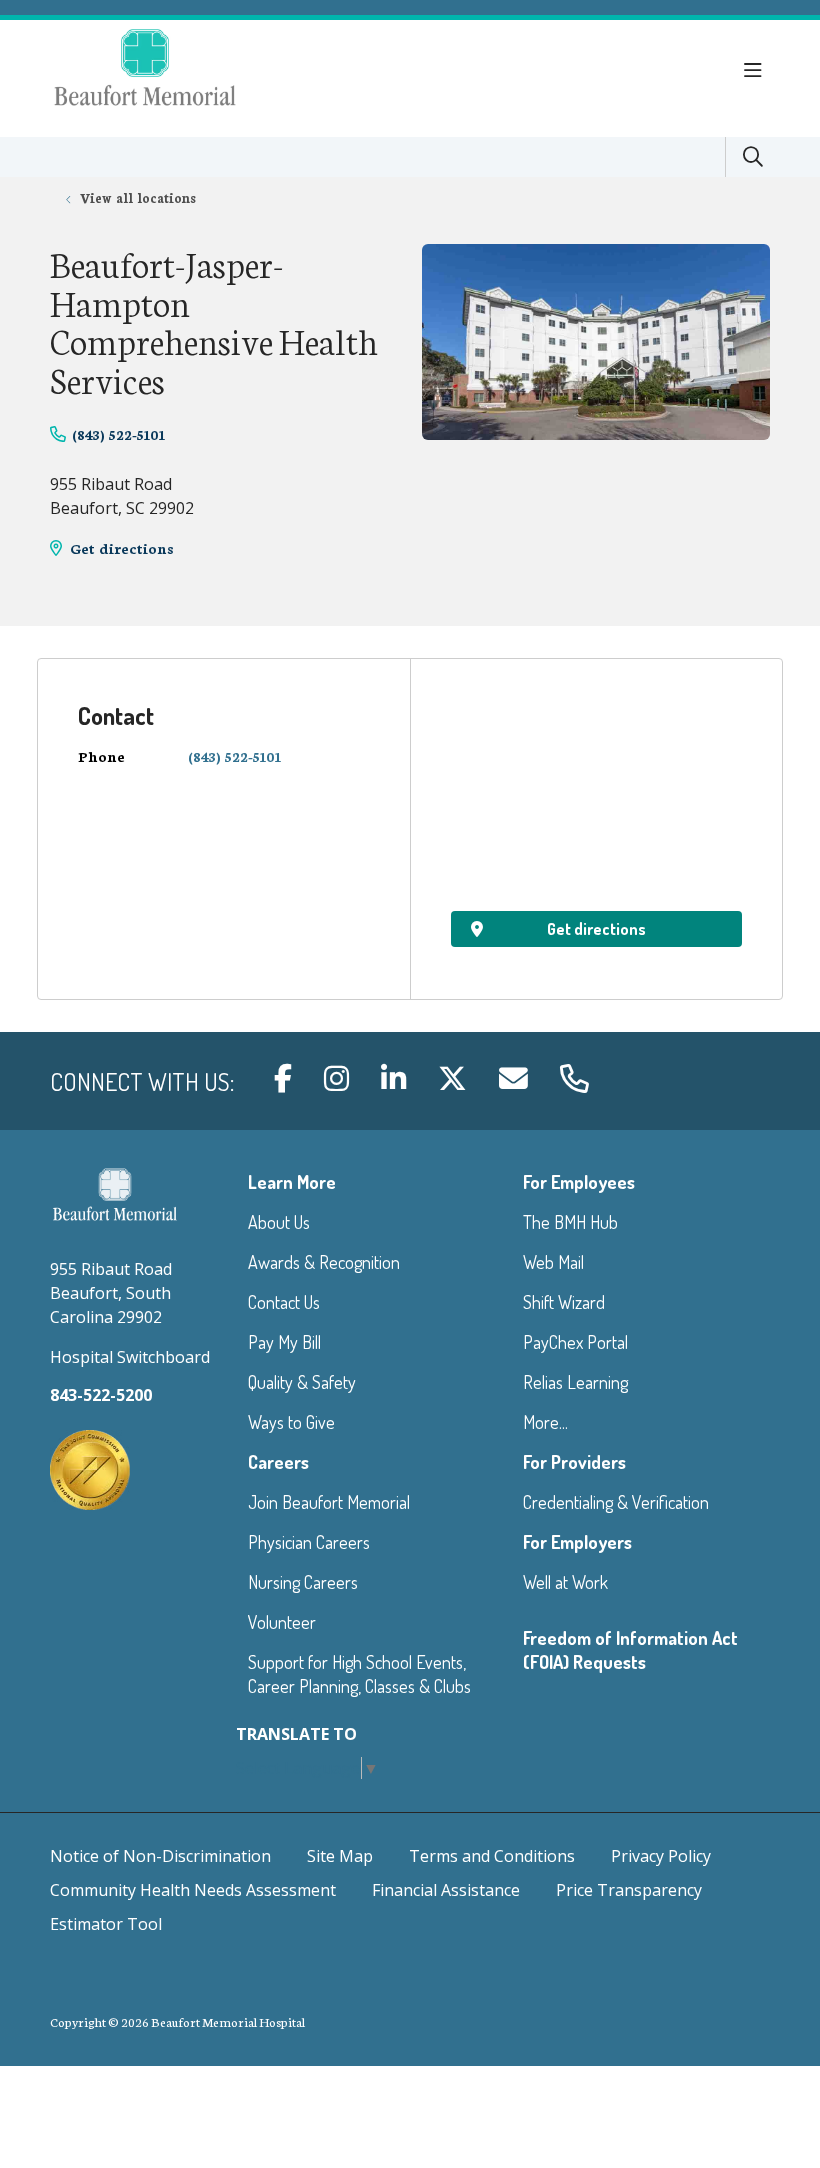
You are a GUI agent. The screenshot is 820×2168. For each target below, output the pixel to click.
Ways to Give (291, 1422)
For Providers (574, 1462)
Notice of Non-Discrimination (160, 1856)
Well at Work (565, 1582)
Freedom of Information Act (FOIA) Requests (630, 1650)
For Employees (579, 1182)
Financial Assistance (446, 1890)
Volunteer (282, 1622)
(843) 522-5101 (118, 434)
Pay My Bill (284, 1342)
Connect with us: (142, 1081)
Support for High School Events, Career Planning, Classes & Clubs (359, 1674)
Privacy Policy (661, 1856)
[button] (757, 71)
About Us (279, 1222)
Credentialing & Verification (616, 1502)
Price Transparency (629, 1890)
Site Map (340, 1856)
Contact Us (284, 1302)
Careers (278, 1462)
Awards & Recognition (324, 1262)
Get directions (122, 548)
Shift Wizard (564, 1302)
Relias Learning (575, 1382)
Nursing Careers (303, 1582)
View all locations (138, 197)
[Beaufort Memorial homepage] (170, 70)
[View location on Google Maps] (596, 799)
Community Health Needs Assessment (193, 1890)
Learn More (292, 1182)
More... (545, 1422)
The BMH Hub (570, 1222)
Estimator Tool (106, 1924)
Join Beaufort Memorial (329, 1502)
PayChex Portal (575, 1342)
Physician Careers (309, 1542)
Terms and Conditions (492, 1856)
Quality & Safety (302, 1382)
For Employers (577, 1542)
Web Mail (553, 1262)
